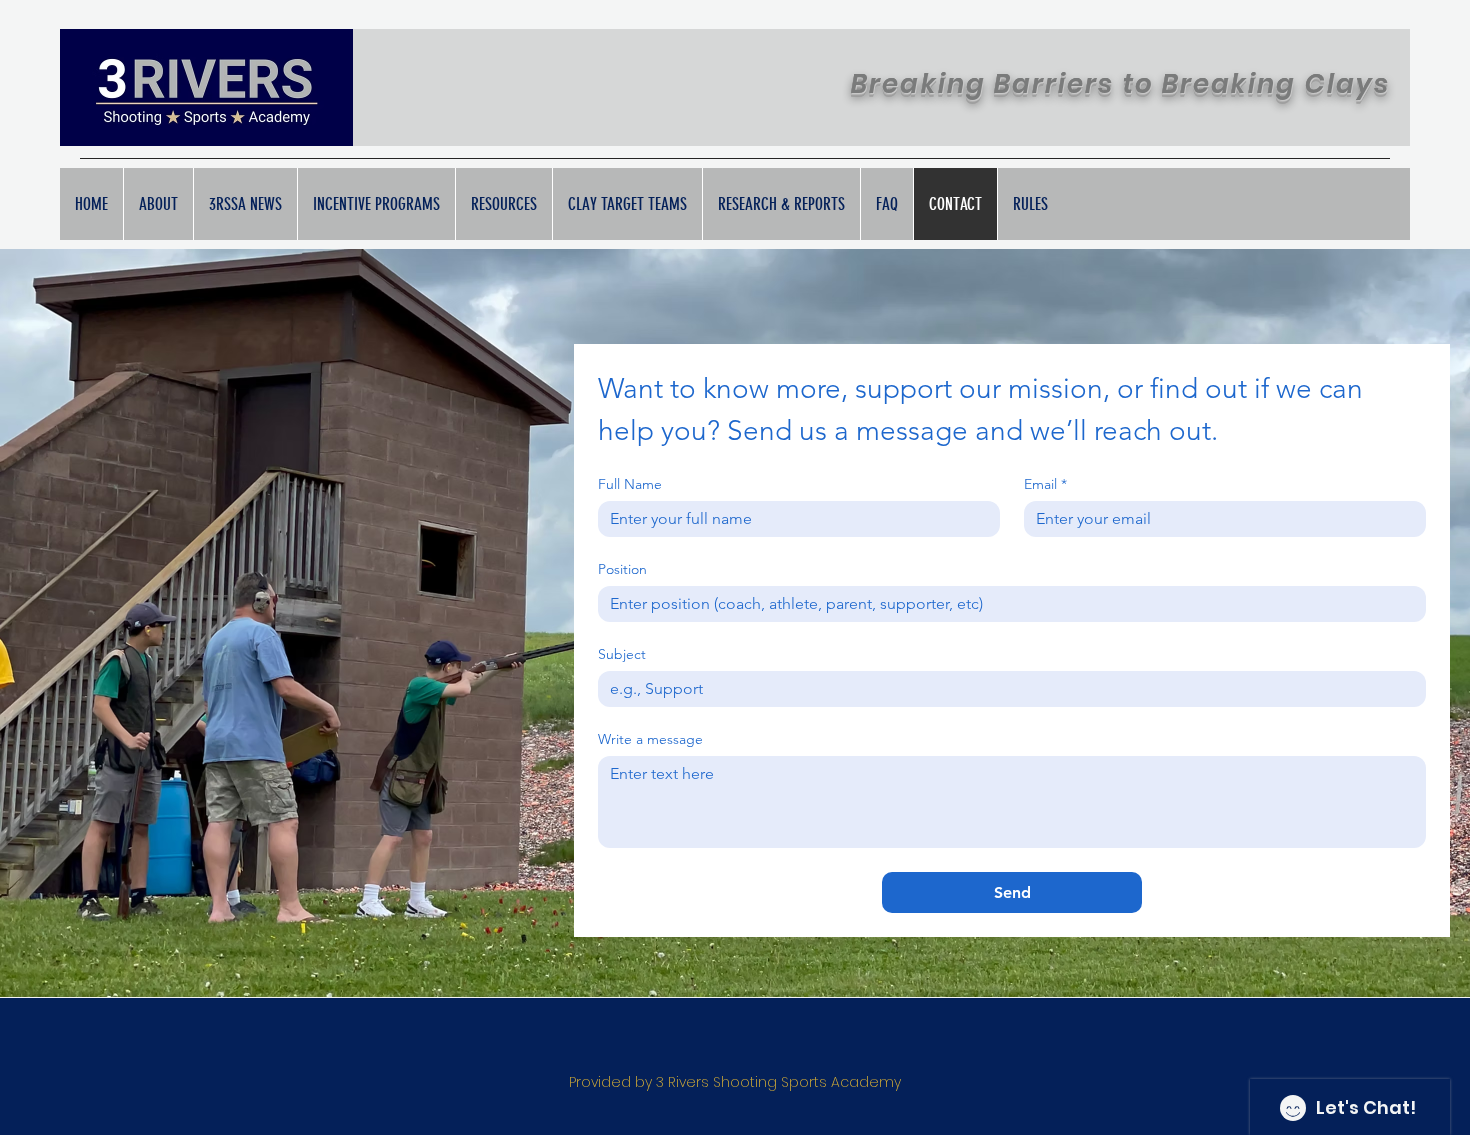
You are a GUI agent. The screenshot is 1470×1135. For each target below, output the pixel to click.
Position (622, 569)
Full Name (630, 484)
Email (1045, 484)
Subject (622, 654)
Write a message (650, 739)
